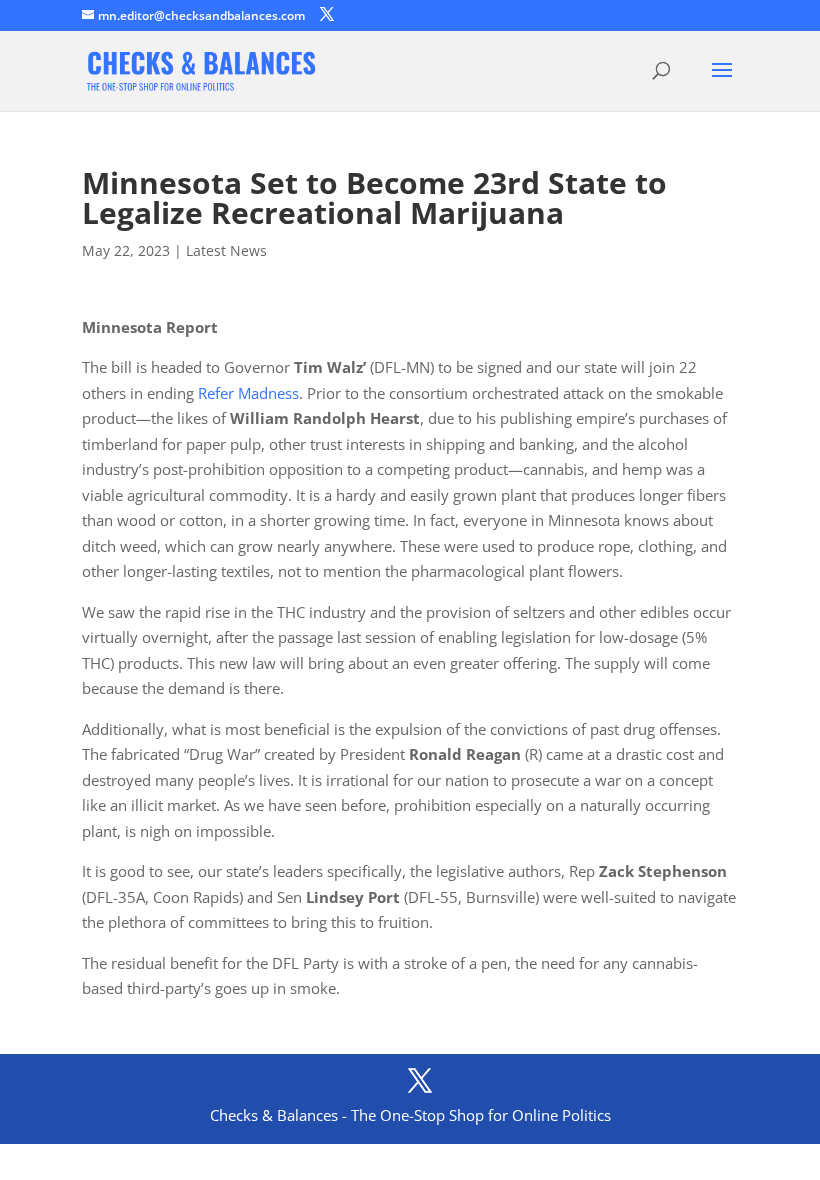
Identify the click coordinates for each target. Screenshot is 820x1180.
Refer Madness (248, 393)
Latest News (226, 250)
